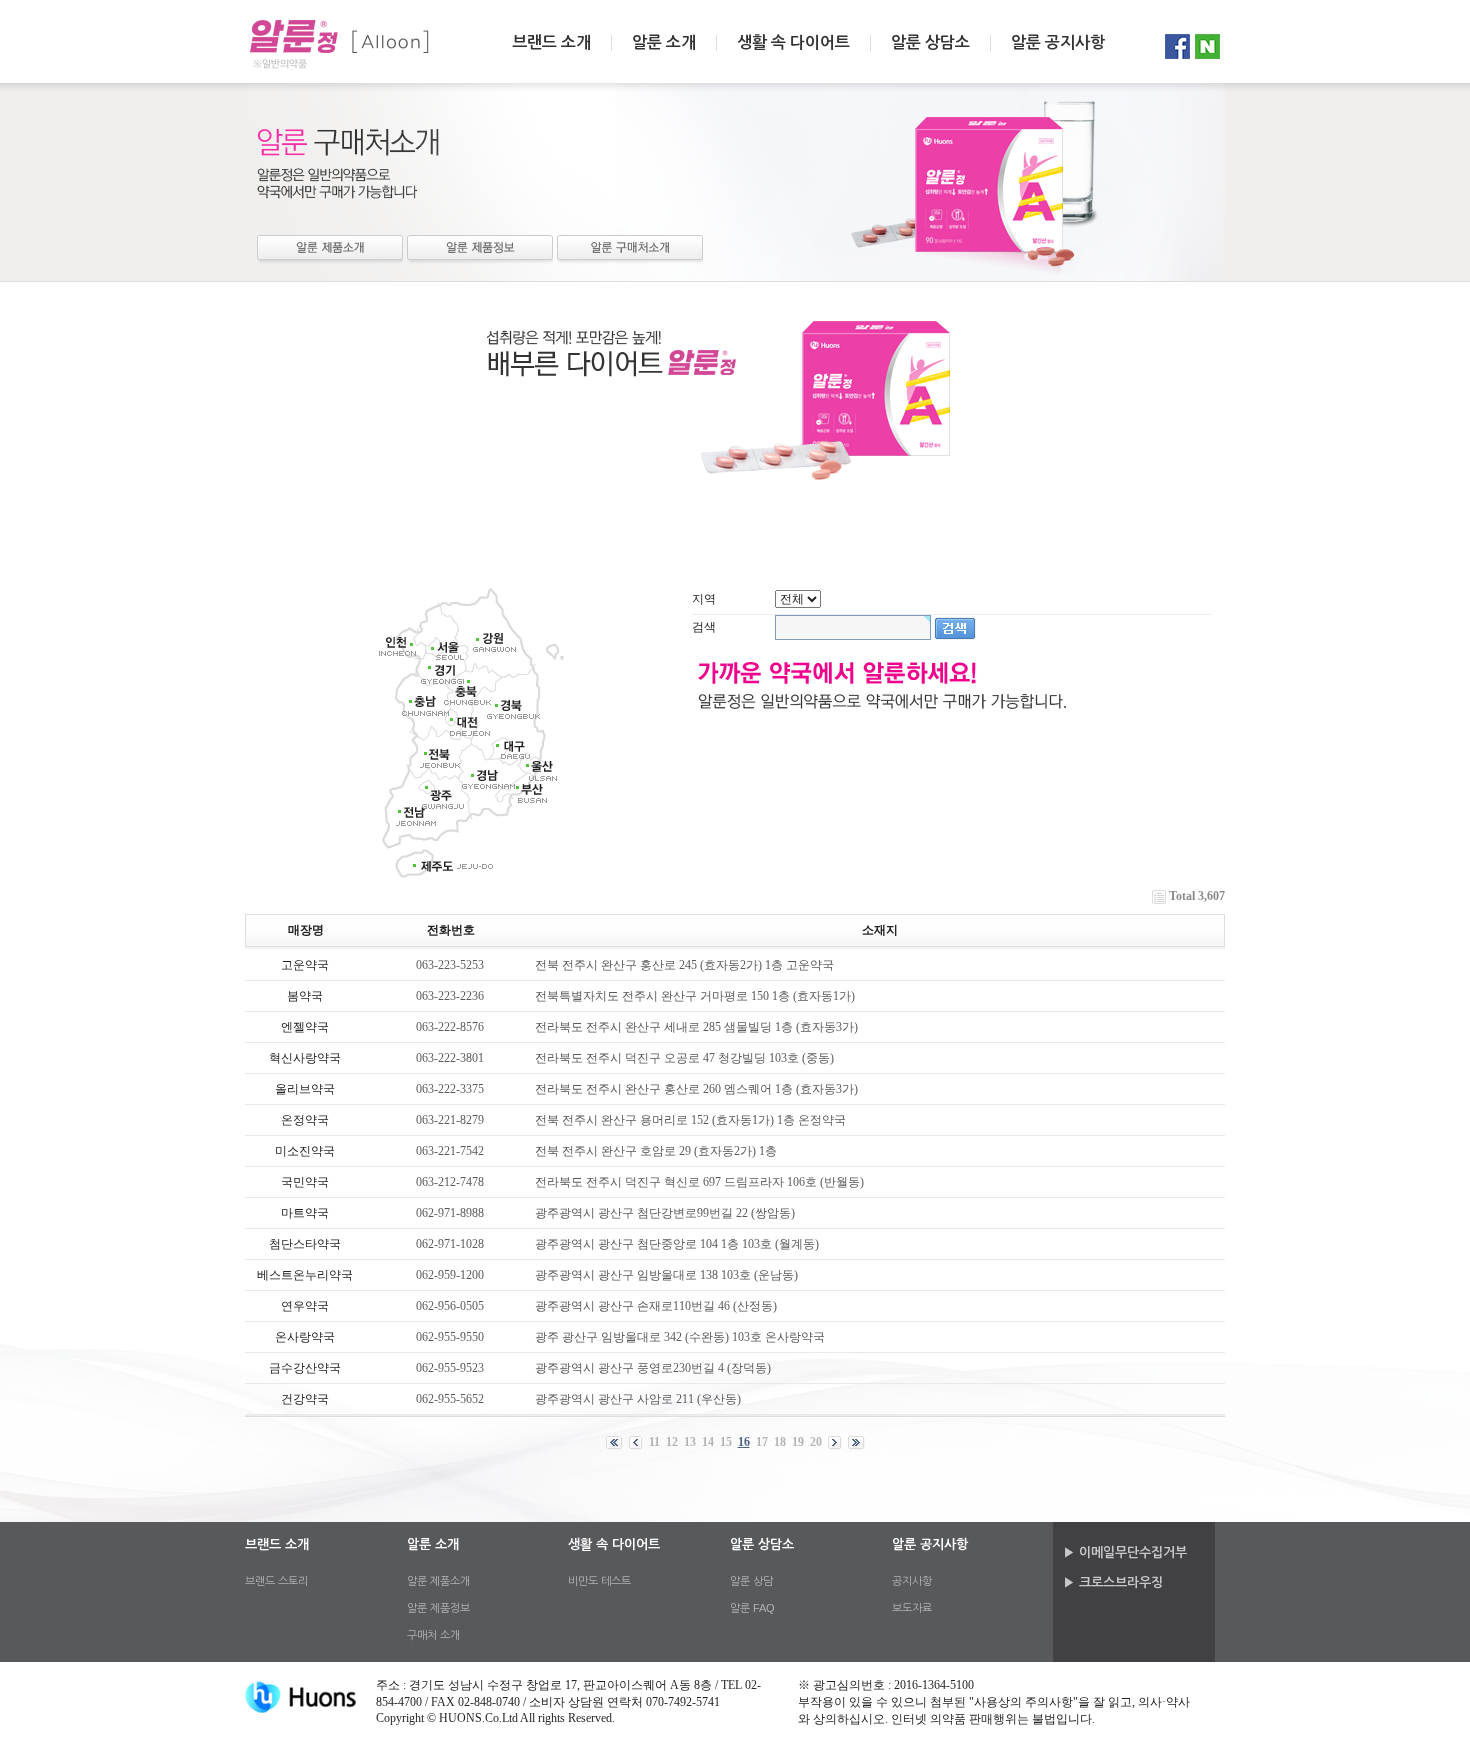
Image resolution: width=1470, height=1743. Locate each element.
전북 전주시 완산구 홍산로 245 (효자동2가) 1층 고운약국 (684, 965)
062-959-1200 (450, 1275)
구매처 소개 (630, 249)
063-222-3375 (450, 1089)
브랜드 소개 (551, 43)
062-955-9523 (450, 1368)
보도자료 (912, 1608)
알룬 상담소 (930, 43)
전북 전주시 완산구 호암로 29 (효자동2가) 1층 (656, 1151)
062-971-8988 (450, 1213)
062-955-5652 (450, 1399)
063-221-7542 (450, 1151)
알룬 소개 (664, 43)
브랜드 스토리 (276, 1581)
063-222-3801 (450, 1058)
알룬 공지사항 (1058, 43)
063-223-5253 (450, 965)
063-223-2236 (450, 996)
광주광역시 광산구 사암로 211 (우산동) (638, 1399)
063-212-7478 (450, 1182)
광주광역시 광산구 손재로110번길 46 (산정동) (656, 1306)
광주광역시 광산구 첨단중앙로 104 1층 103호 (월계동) (677, 1244)
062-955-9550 (450, 1337)
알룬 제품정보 (480, 249)
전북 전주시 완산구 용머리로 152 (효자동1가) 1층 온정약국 (690, 1120)
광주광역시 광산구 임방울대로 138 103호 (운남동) (666, 1275)
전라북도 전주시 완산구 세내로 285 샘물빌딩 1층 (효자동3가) (696, 1027)
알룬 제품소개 (330, 249)
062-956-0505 (450, 1306)
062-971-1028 (450, 1244)
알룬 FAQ (752, 1608)
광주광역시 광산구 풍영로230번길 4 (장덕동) (653, 1368)
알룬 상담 (751, 1581)
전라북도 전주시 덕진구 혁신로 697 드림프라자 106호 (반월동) (699, 1182)
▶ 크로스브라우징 (1113, 1582)
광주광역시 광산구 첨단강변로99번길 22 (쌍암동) (665, 1213)
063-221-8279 (450, 1120)
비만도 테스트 (599, 1581)
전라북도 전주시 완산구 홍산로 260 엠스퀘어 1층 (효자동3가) (696, 1089)
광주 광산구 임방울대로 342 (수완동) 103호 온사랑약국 (680, 1337)
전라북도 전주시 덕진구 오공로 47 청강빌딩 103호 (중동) (684, 1058)
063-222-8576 (450, 1027)
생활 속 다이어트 (793, 43)
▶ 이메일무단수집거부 (1125, 1552)
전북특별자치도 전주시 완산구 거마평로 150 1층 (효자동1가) (695, 996)
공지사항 (912, 1581)
